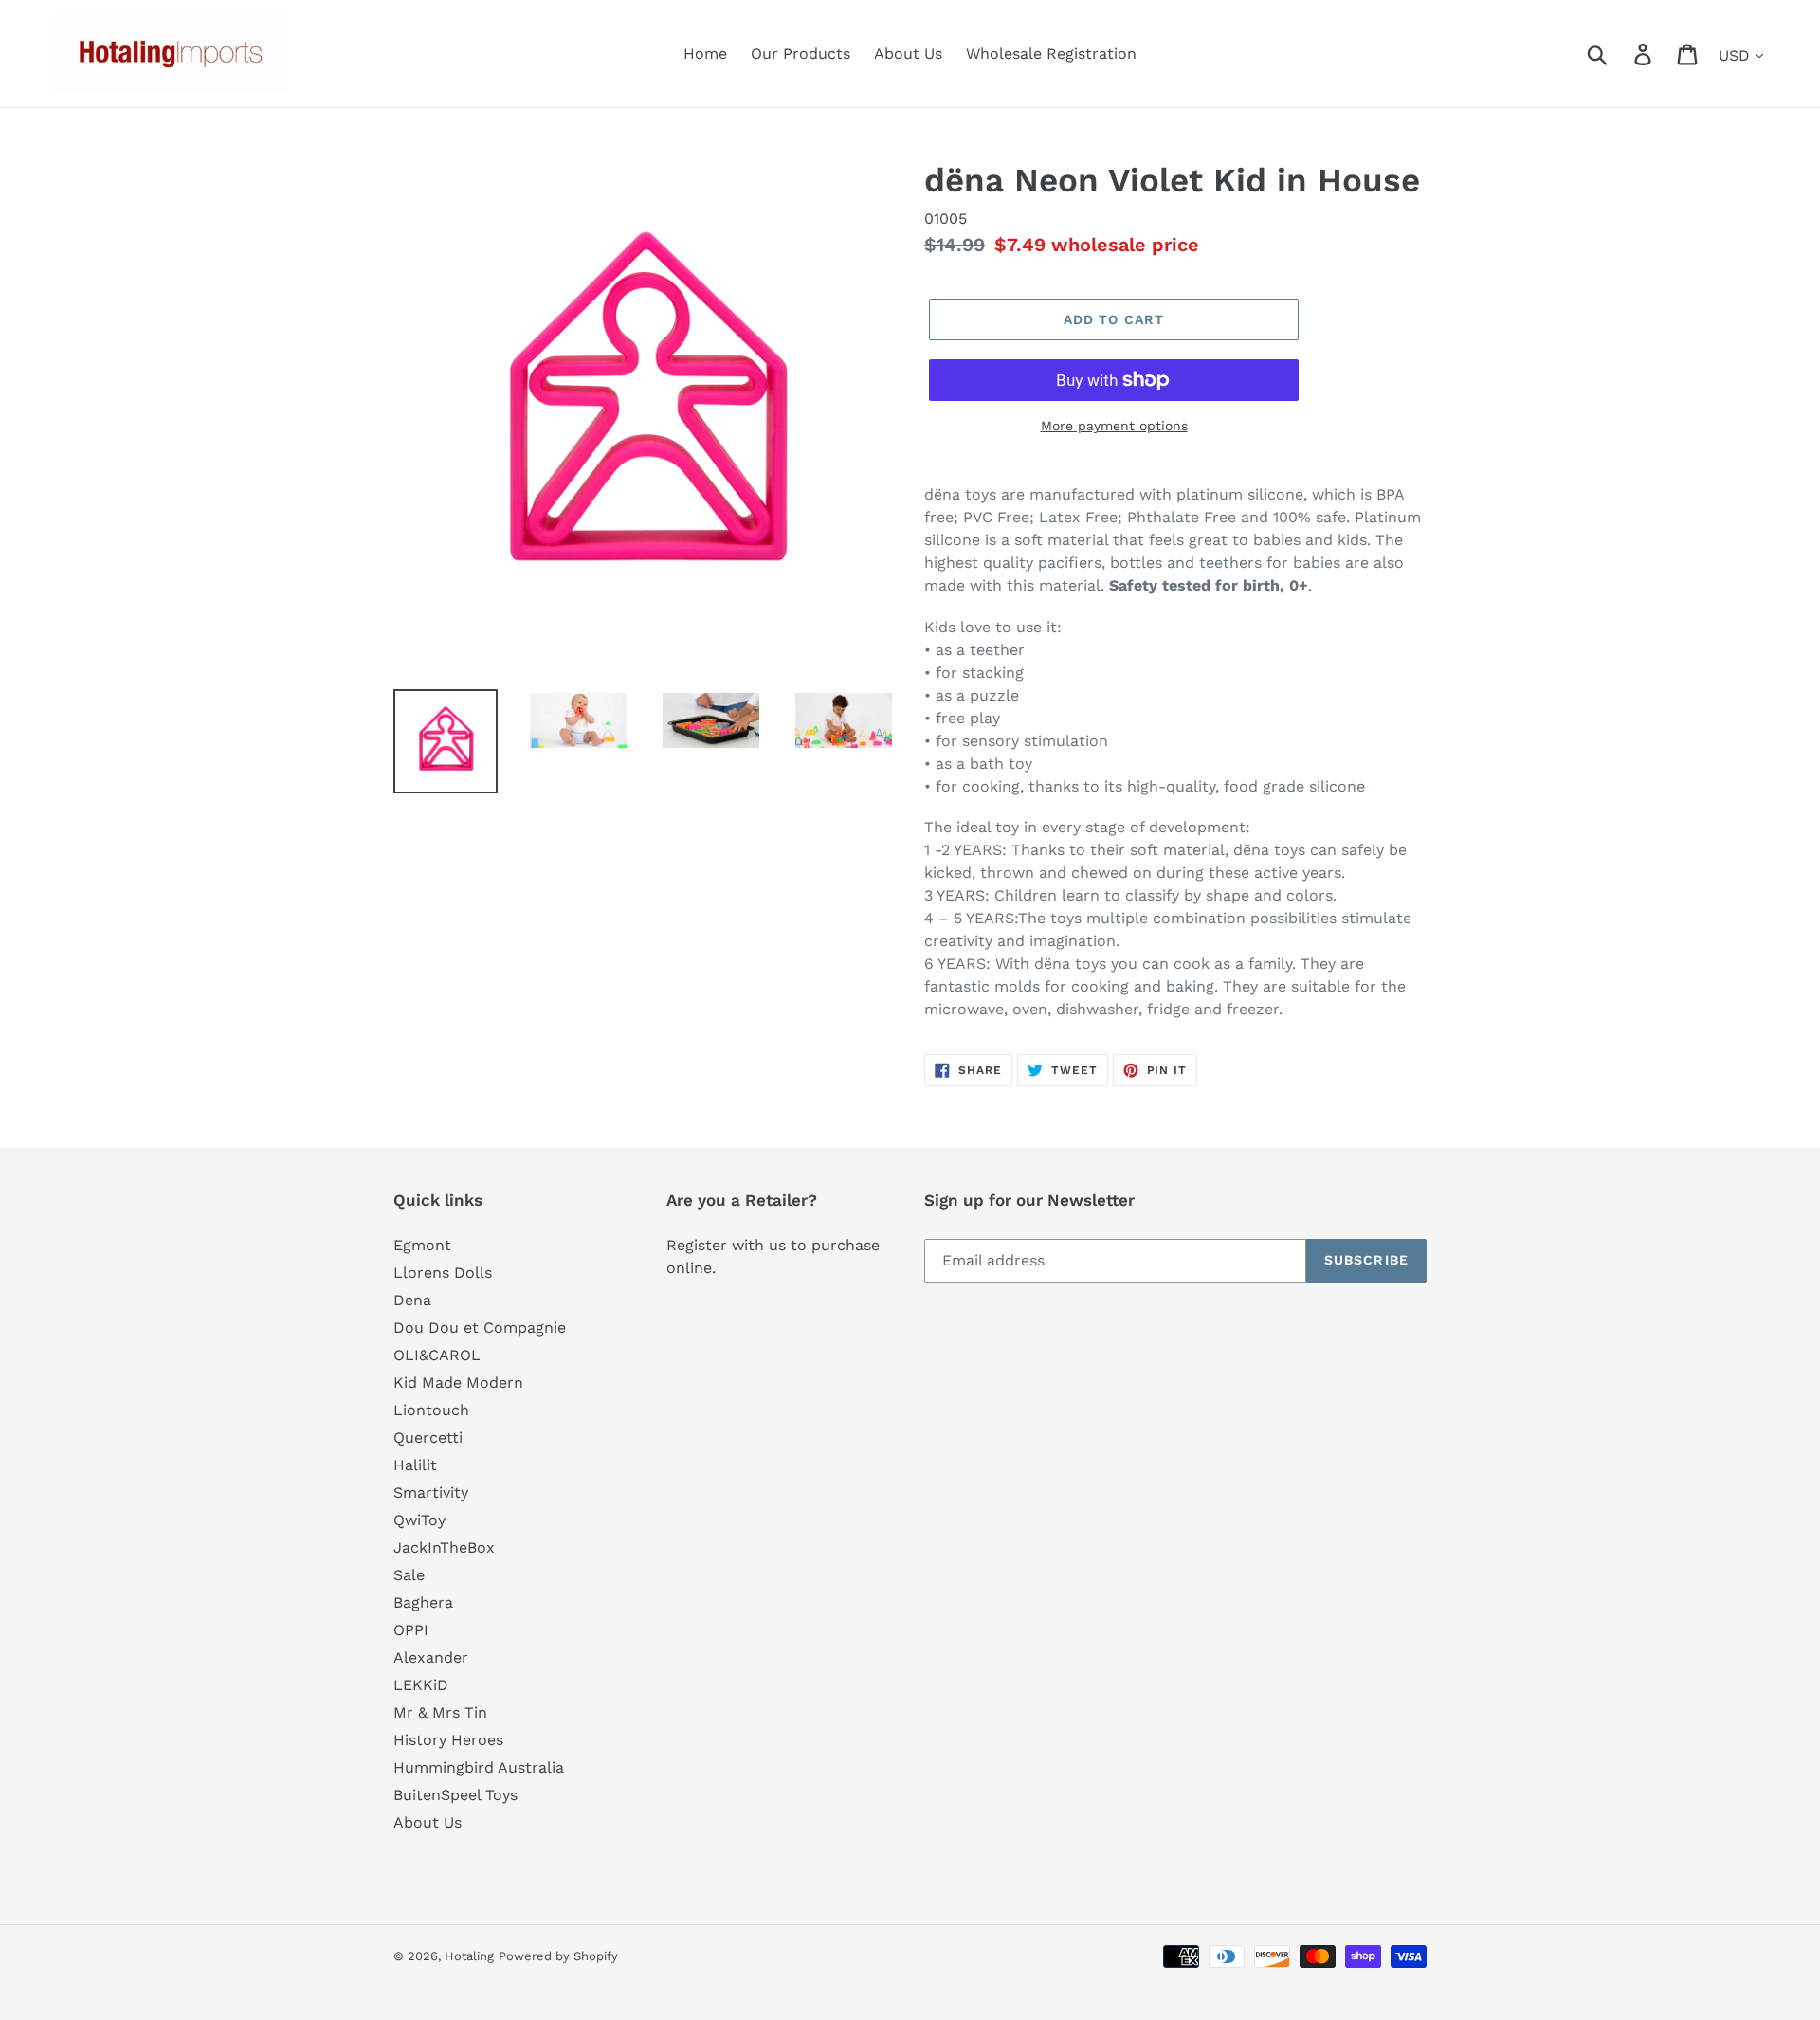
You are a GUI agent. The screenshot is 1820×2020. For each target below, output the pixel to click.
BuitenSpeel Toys (455, 1795)
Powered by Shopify (558, 1956)
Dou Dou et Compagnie (480, 1328)
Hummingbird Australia (479, 1767)
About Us (428, 1822)
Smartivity (431, 1492)
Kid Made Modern (458, 1383)
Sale (409, 1575)
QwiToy (419, 1520)
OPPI (411, 1630)
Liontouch (431, 1410)
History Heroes (448, 1740)
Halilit (415, 1465)
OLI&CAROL (437, 1355)
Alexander (431, 1657)
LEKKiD (421, 1685)
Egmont (422, 1245)
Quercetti (428, 1438)
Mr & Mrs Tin (440, 1712)
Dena (412, 1300)
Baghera (423, 1602)
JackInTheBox (444, 1547)
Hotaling (469, 1956)
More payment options (1114, 426)
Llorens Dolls (443, 1273)
